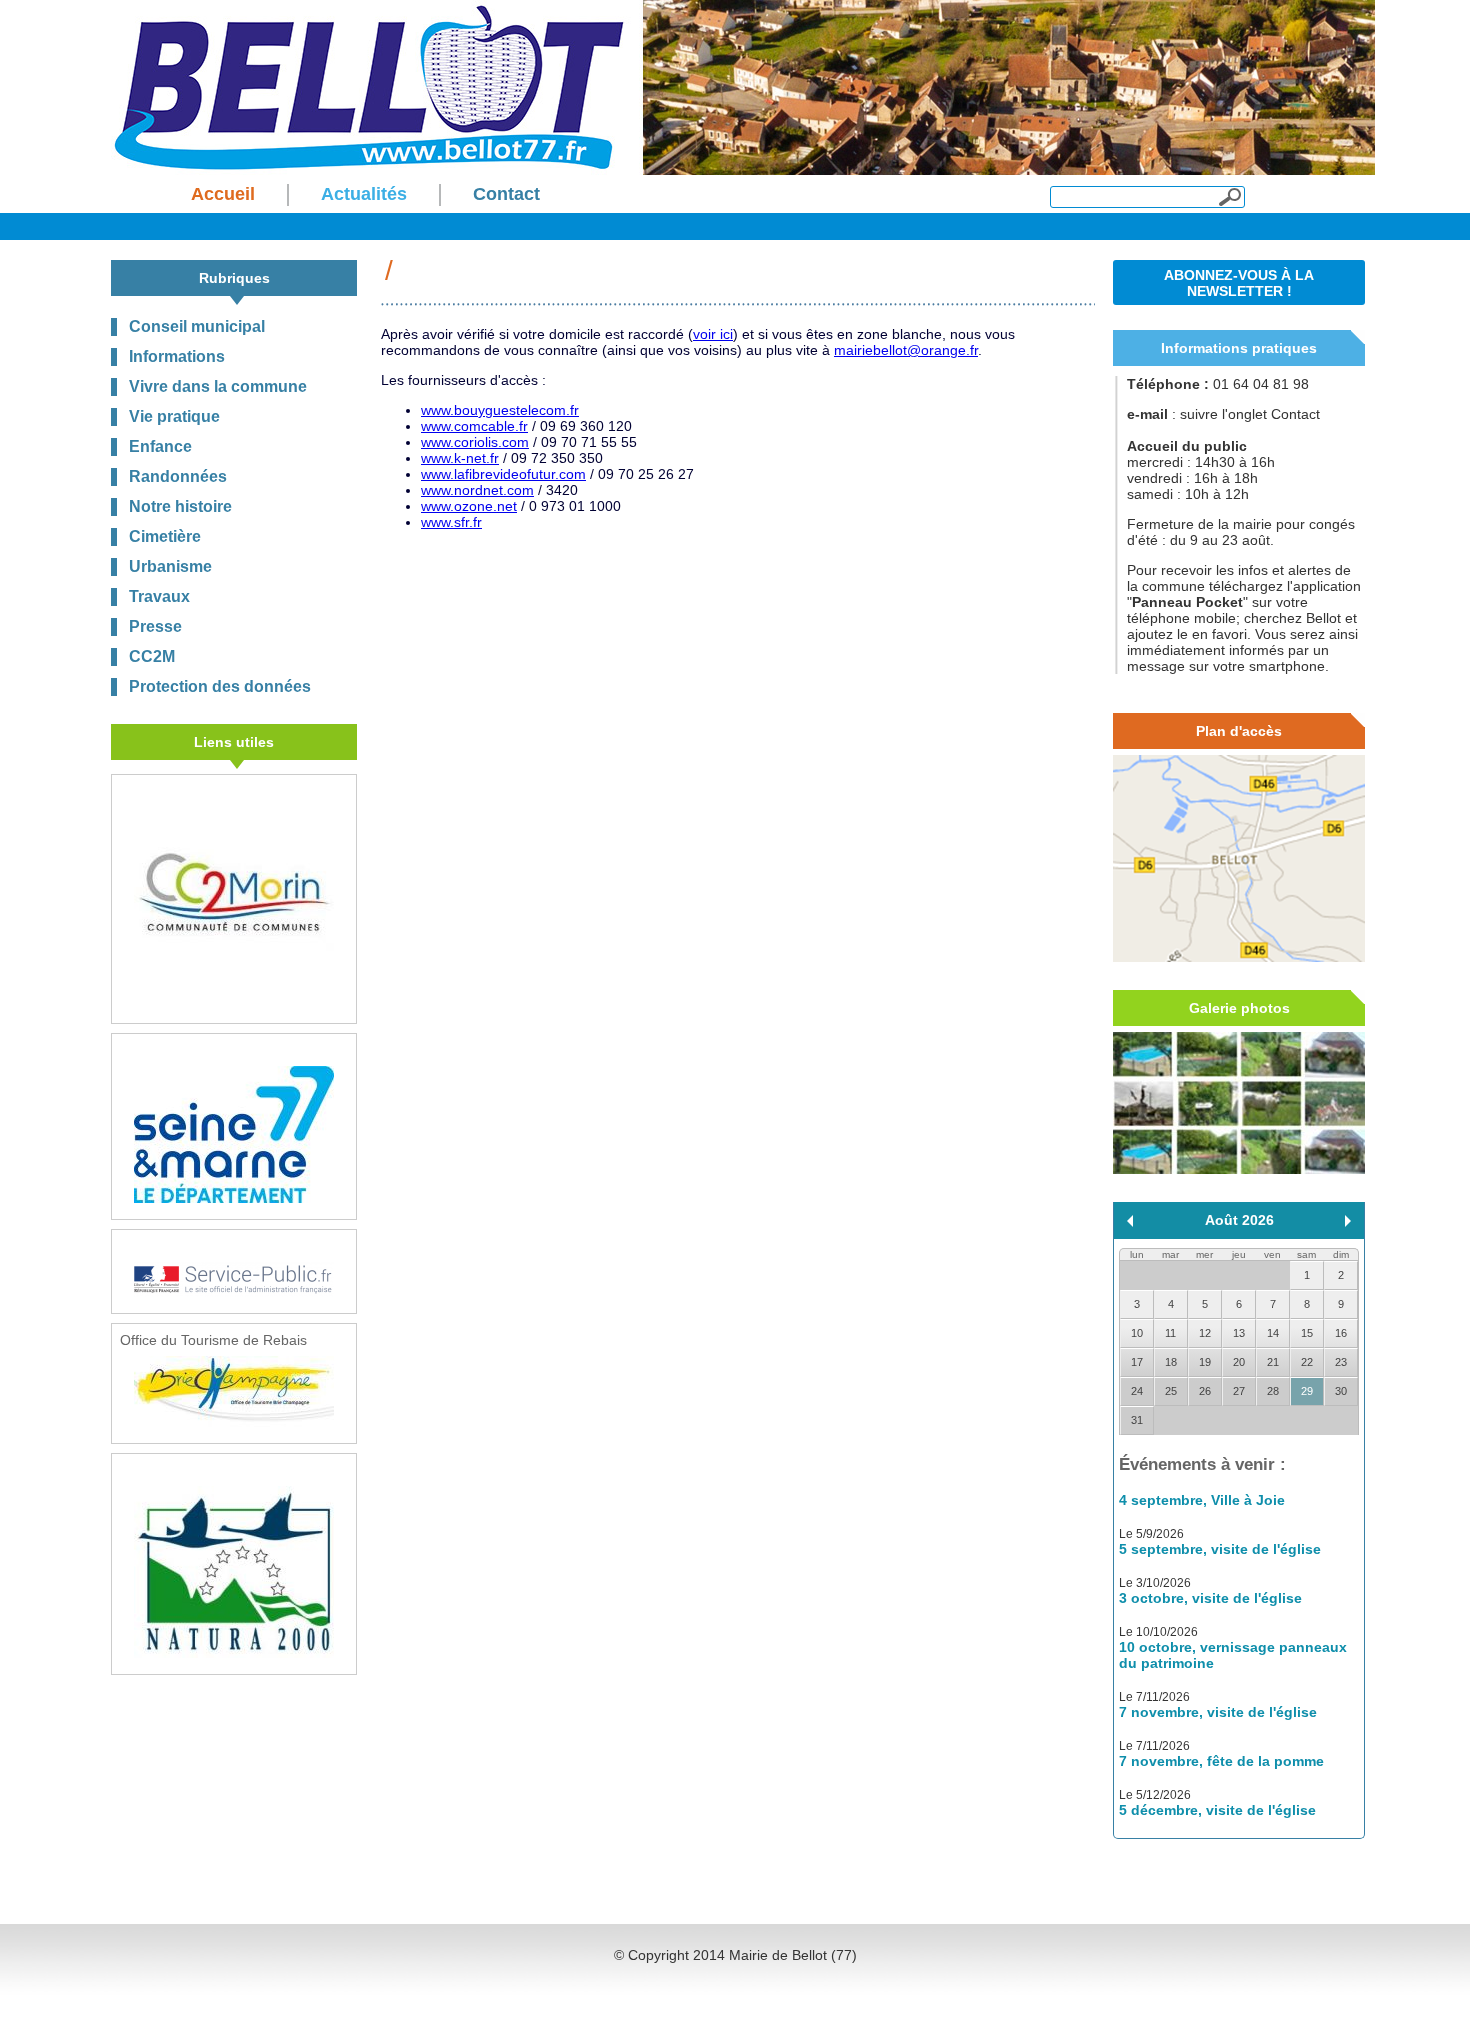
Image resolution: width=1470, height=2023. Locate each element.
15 (1307, 1333)
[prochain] (1348, 1221)
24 (1137, 1391)
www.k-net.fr (460, 458)
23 (1341, 1362)
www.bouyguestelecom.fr (500, 410)
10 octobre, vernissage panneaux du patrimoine (1233, 1655)
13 (1239, 1333)
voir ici (713, 334)
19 (1205, 1362)
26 (1205, 1391)
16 (1341, 1333)
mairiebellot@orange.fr (906, 350)
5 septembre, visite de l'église (1220, 1549)
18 (1171, 1362)
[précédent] (1130, 1221)
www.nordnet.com (477, 490)
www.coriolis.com (475, 442)
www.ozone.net (469, 506)
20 (1239, 1362)
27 (1239, 1391)
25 (1171, 1391)
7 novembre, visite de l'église (1218, 1712)
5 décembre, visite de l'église (1217, 1810)
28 (1273, 1391)
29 (1307, 1391)
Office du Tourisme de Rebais (213, 1340)
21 (1273, 1362)
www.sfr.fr (451, 522)
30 (1341, 1391)
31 (1137, 1420)
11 (1170, 1333)
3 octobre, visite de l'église (1210, 1598)
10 (1137, 1333)
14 (1273, 1333)
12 (1205, 1333)
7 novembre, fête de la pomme (1221, 1761)
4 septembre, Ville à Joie (1202, 1500)
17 (1137, 1362)
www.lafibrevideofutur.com (503, 474)
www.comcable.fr (474, 426)
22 (1307, 1362)
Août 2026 (1239, 1220)
